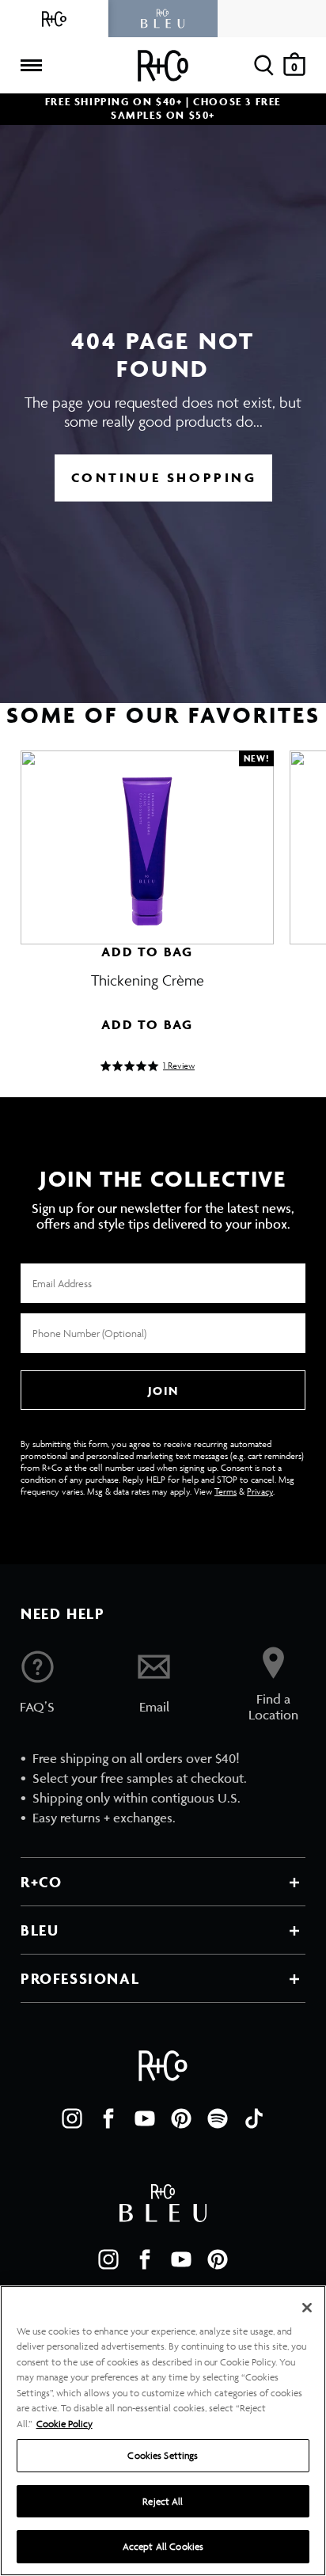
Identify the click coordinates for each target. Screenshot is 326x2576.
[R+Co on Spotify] (218, 2118)
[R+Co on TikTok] (254, 2118)
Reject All (163, 2501)
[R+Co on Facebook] (108, 2118)
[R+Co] (54, 19)
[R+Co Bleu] (163, 19)
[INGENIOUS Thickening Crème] (147, 840)
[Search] (264, 65)
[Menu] (31, 66)
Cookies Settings (163, 2455)
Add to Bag (147, 952)
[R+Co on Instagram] (72, 2118)
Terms (226, 1491)
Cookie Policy (64, 2424)
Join (163, 1391)
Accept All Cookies (163, 2546)
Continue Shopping (164, 477)
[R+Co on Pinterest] (181, 2118)
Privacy (260, 1491)
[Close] (307, 2308)
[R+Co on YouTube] (145, 2118)
